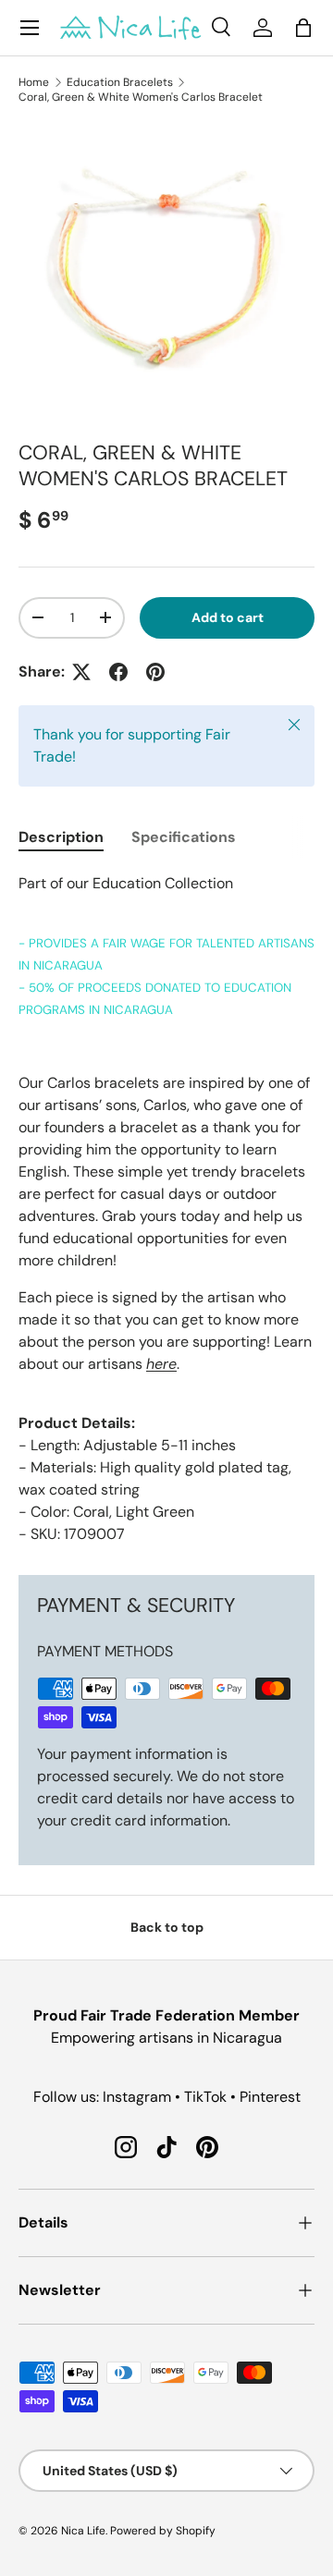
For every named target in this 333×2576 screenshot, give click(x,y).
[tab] (61, 837)
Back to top (167, 1927)
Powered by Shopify (163, 2531)
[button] (303, 28)
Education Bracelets (120, 82)
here (161, 1364)
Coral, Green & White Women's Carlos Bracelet (141, 97)
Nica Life (83, 2531)
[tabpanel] (166, 1209)
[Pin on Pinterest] (155, 672)
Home (34, 82)
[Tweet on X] (81, 672)
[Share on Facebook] (118, 672)
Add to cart (228, 617)
